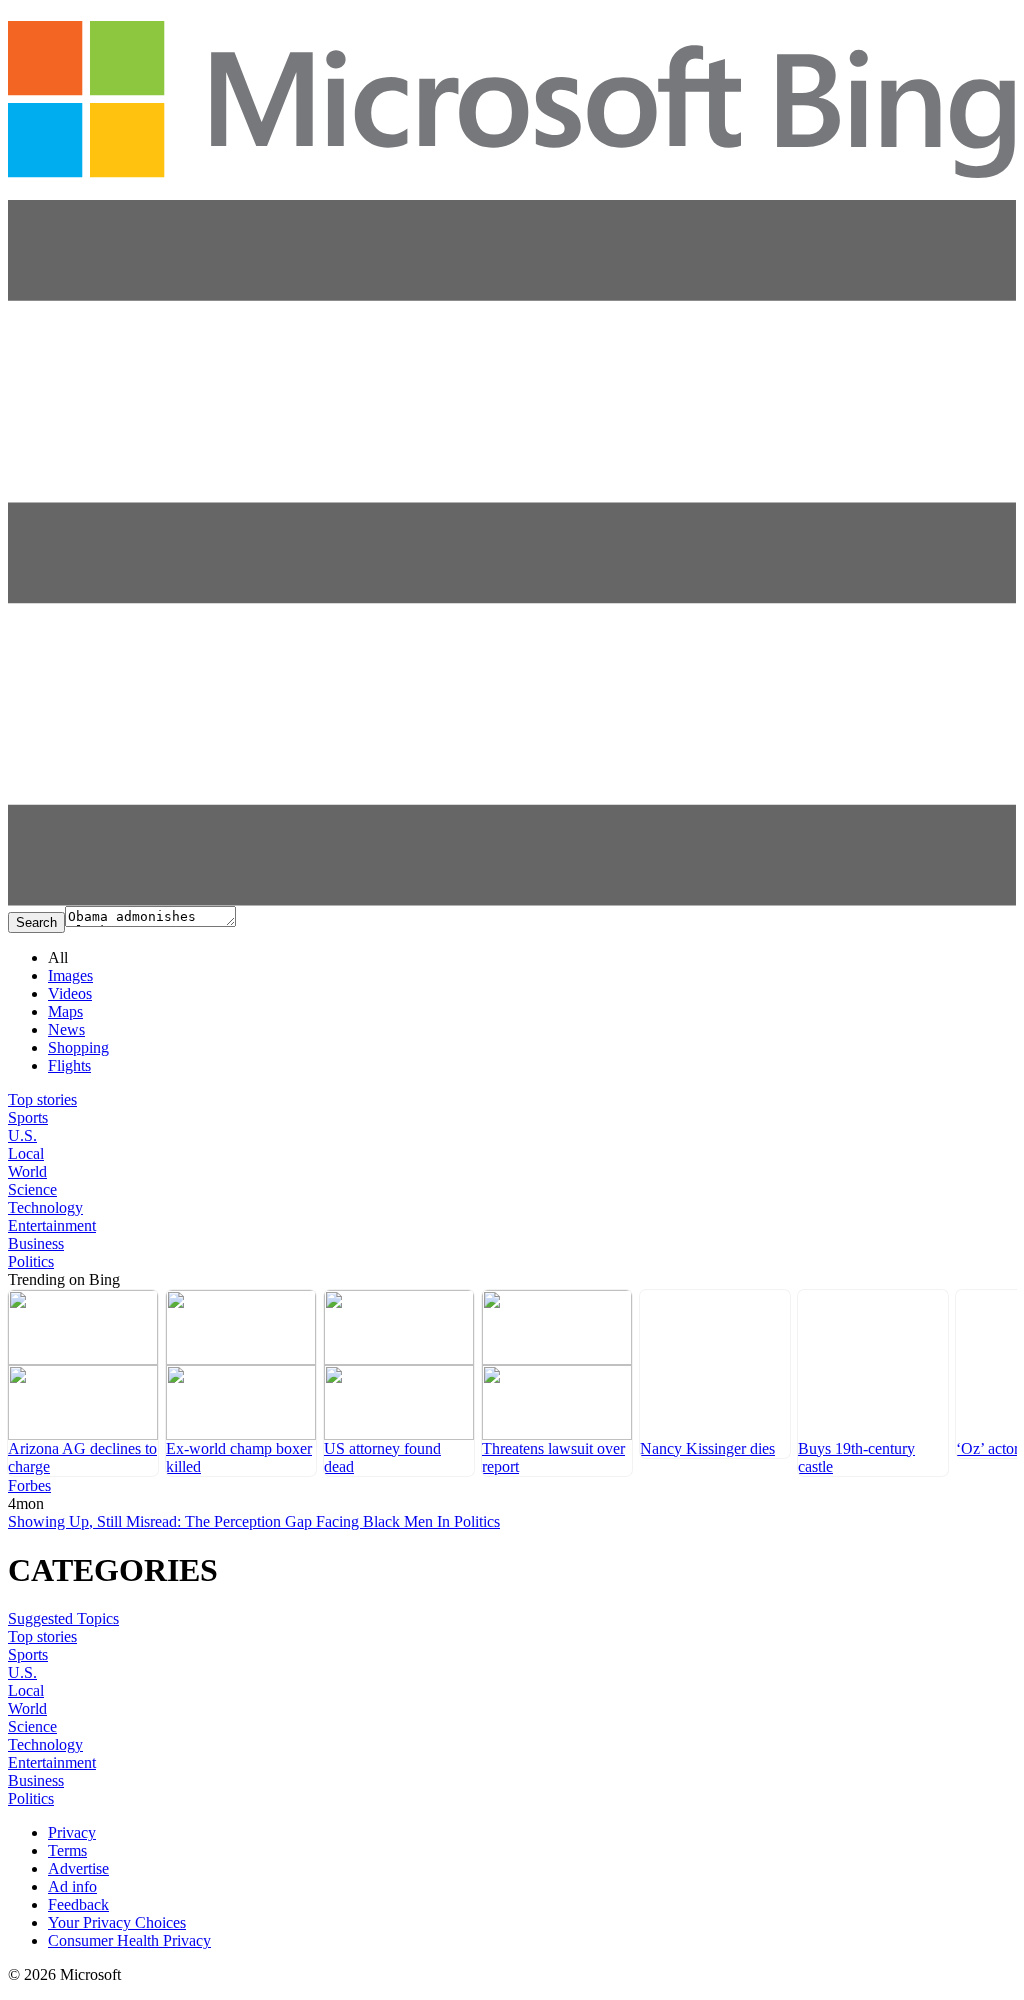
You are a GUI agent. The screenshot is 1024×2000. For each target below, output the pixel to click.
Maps (65, 1011)
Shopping (78, 1047)
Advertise (78, 1868)
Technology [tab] (45, 1207)
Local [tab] (26, 1153)
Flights (69, 1065)
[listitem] (83, 1383)
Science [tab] (32, 1189)
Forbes (29, 1485)
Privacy (72, 1832)
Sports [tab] (28, 1117)
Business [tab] (36, 1243)
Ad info (72, 1886)
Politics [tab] (31, 1261)
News (66, 1029)
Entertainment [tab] (52, 1225)
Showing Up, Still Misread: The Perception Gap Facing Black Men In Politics (254, 1521)
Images (70, 975)
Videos (70, 993)
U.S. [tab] (22, 1135)
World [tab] (27, 1171)
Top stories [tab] (42, 1099)
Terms (67, 1850)
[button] (512, 900)
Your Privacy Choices (117, 1922)
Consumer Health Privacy (129, 1940)
